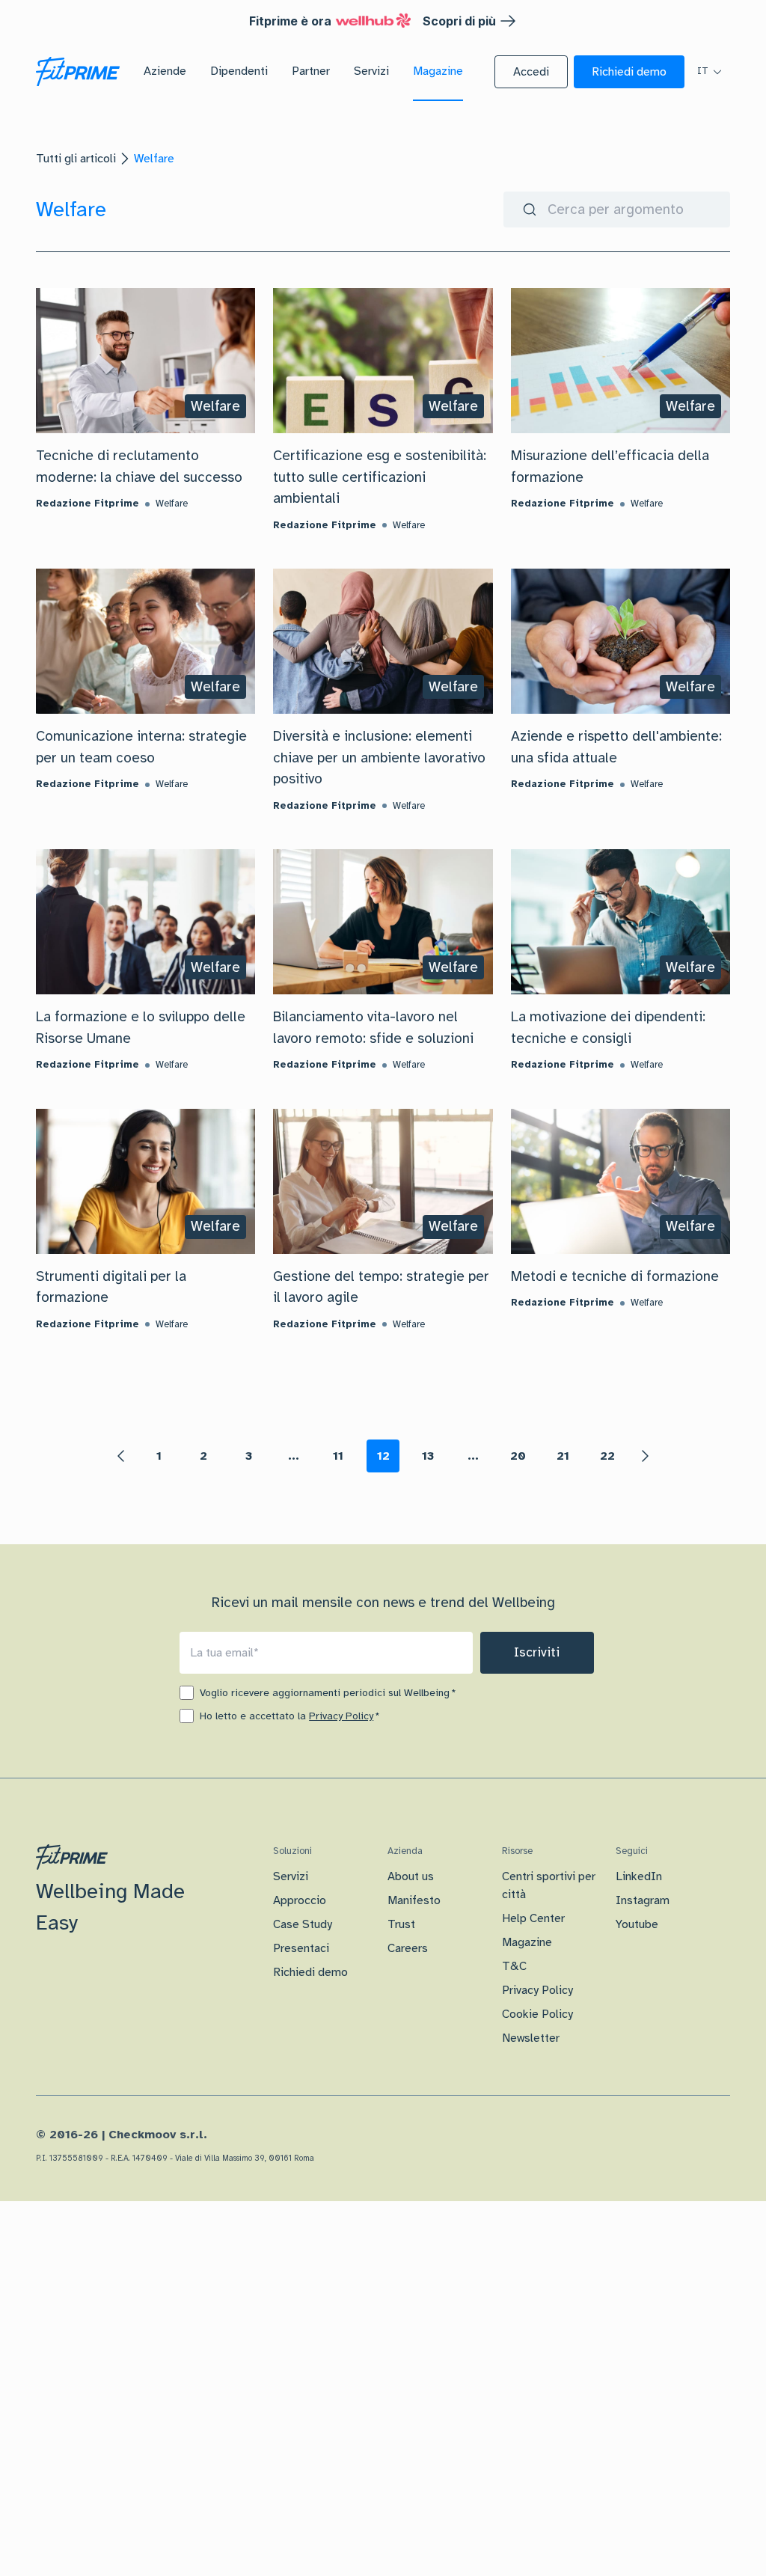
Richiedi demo (310, 1972)
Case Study (303, 1924)
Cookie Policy (537, 2014)
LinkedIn (639, 1876)
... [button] (294, 1456)
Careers (408, 1948)
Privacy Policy (341, 1716)
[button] (531, 72)
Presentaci (301, 1948)
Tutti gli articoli (76, 159)
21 (563, 1456)
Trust (401, 1924)
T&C (514, 1966)
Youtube (637, 1924)
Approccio (300, 1900)
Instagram (643, 1900)
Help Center (533, 1918)
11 (338, 1456)
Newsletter (531, 2038)
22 (607, 1456)
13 (428, 1456)
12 (383, 1456)
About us (411, 1876)
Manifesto (414, 1900)
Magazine (527, 1942)
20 (518, 1456)
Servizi (291, 1876)
